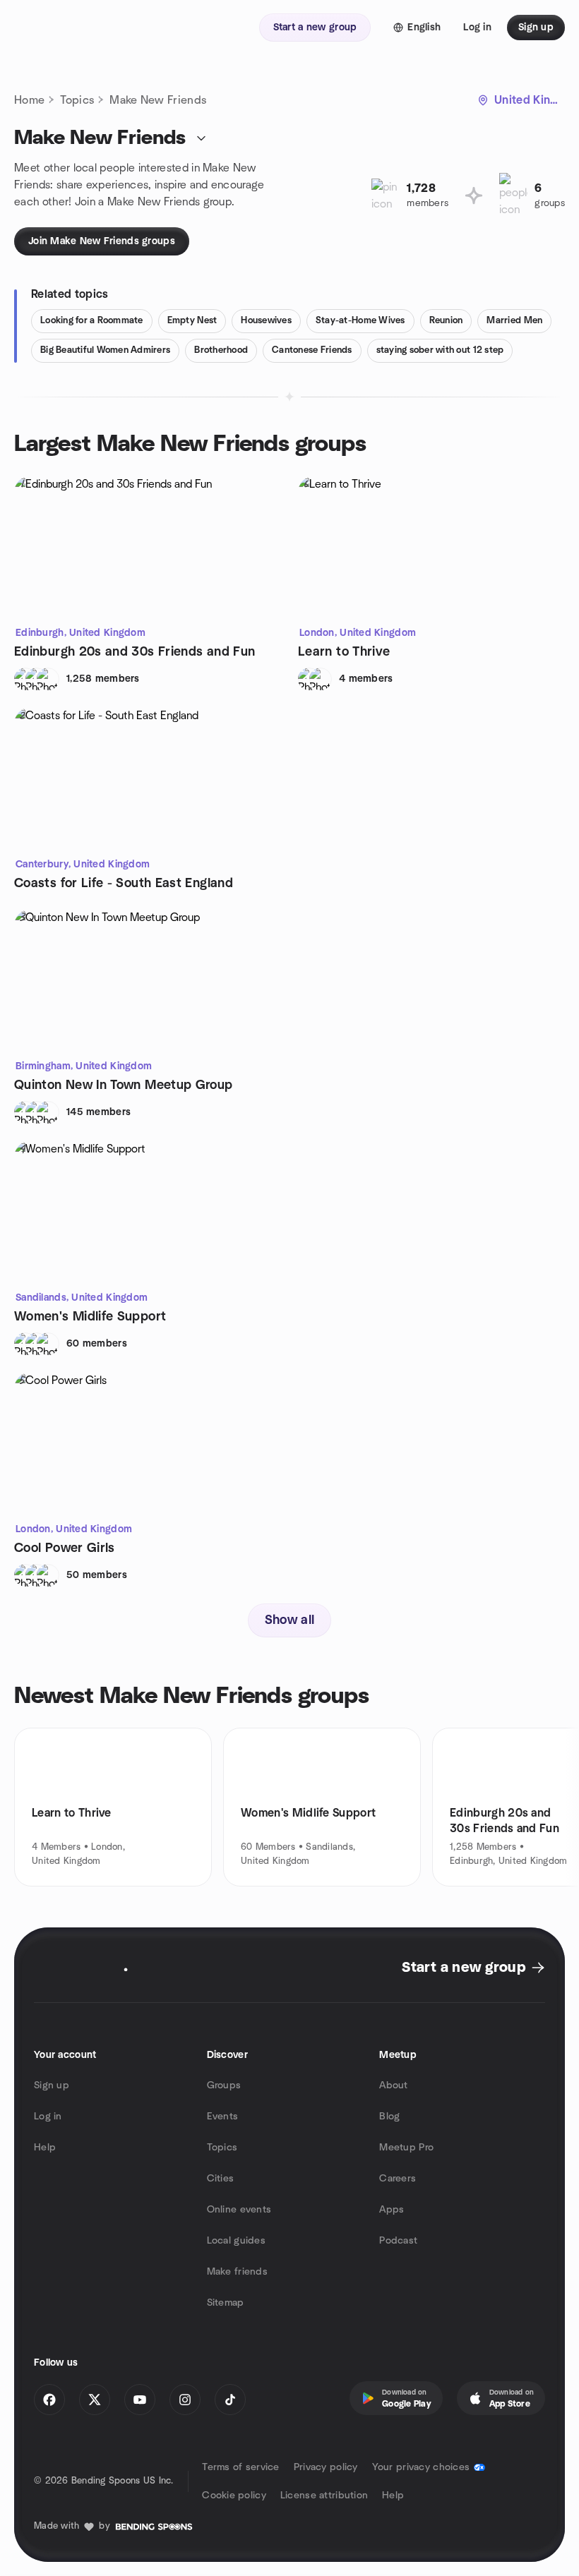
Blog (389, 2117)
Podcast (398, 2241)
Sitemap (226, 2303)
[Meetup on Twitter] (95, 2400)
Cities (221, 2179)
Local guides (236, 2241)
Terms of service (240, 2467)
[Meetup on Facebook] (49, 2400)
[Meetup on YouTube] (140, 2400)
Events (223, 2117)
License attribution (324, 2496)
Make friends (237, 2272)
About (393, 2086)
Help (45, 2148)
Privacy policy (326, 2467)
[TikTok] (230, 2400)
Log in (48, 2117)
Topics (77, 100)
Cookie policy (234, 2496)
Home (29, 100)
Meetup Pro (406, 2148)
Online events (239, 2210)
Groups (224, 2086)
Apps (392, 2210)
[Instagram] (185, 2400)
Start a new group (464, 1968)
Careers (398, 2179)
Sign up (52, 2086)
